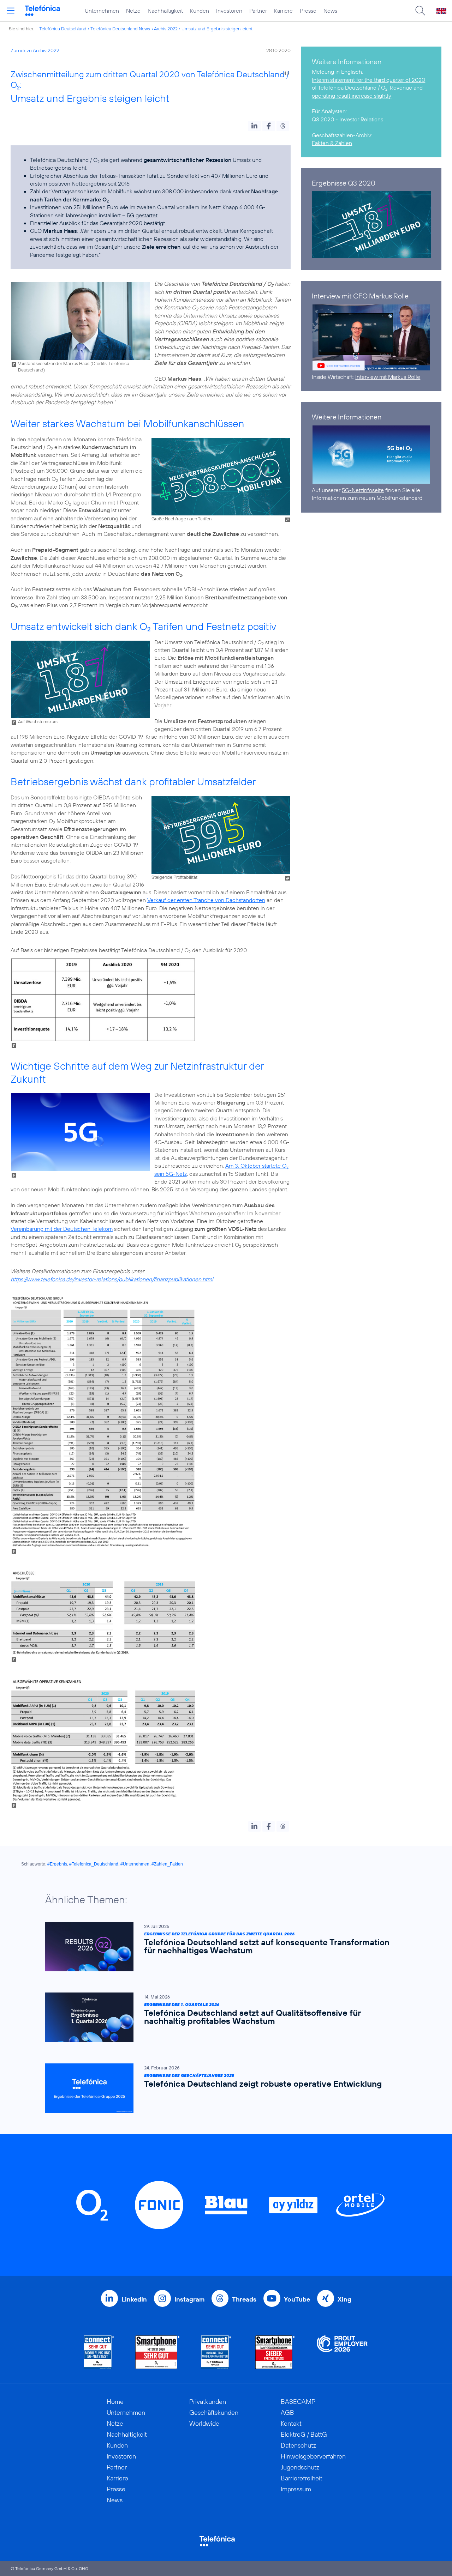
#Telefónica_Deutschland (94, 1864)
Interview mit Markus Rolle (388, 377)
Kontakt (291, 2423)
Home (115, 2402)
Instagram (189, 2299)
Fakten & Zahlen (332, 143)
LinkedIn (134, 2299)
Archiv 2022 (166, 29)
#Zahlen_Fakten (167, 1864)
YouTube (297, 2299)
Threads (244, 2299)
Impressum (296, 2489)
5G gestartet (142, 215)
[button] (254, 126)
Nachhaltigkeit (165, 11)
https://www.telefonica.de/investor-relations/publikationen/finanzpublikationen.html (112, 1279)
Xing (344, 2299)
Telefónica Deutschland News (120, 29)
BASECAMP (298, 2402)
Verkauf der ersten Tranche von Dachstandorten (206, 900)
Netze (133, 11)
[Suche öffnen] (420, 11)
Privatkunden (208, 2402)
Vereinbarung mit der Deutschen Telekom (62, 1229)
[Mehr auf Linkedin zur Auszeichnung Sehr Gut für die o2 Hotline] (216, 2352)
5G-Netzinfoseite (363, 490)
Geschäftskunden (214, 2412)
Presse (308, 11)
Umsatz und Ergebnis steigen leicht (217, 29)
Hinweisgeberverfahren (313, 2456)
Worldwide (204, 2423)
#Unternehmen (135, 1864)
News (330, 11)
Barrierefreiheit (302, 2478)
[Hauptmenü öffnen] (11, 11)
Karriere (283, 11)
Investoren (229, 11)
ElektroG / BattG (304, 2434)
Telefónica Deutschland (63, 29)
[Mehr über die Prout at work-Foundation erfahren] (342, 2352)
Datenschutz (298, 2445)
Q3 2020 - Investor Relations (347, 119)
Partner (258, 11)
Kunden (200, 11)
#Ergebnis (57, 1864)
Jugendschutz (300, 2467)
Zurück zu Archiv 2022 (35, 50)
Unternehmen (102, 11)
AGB (287, 2412)
